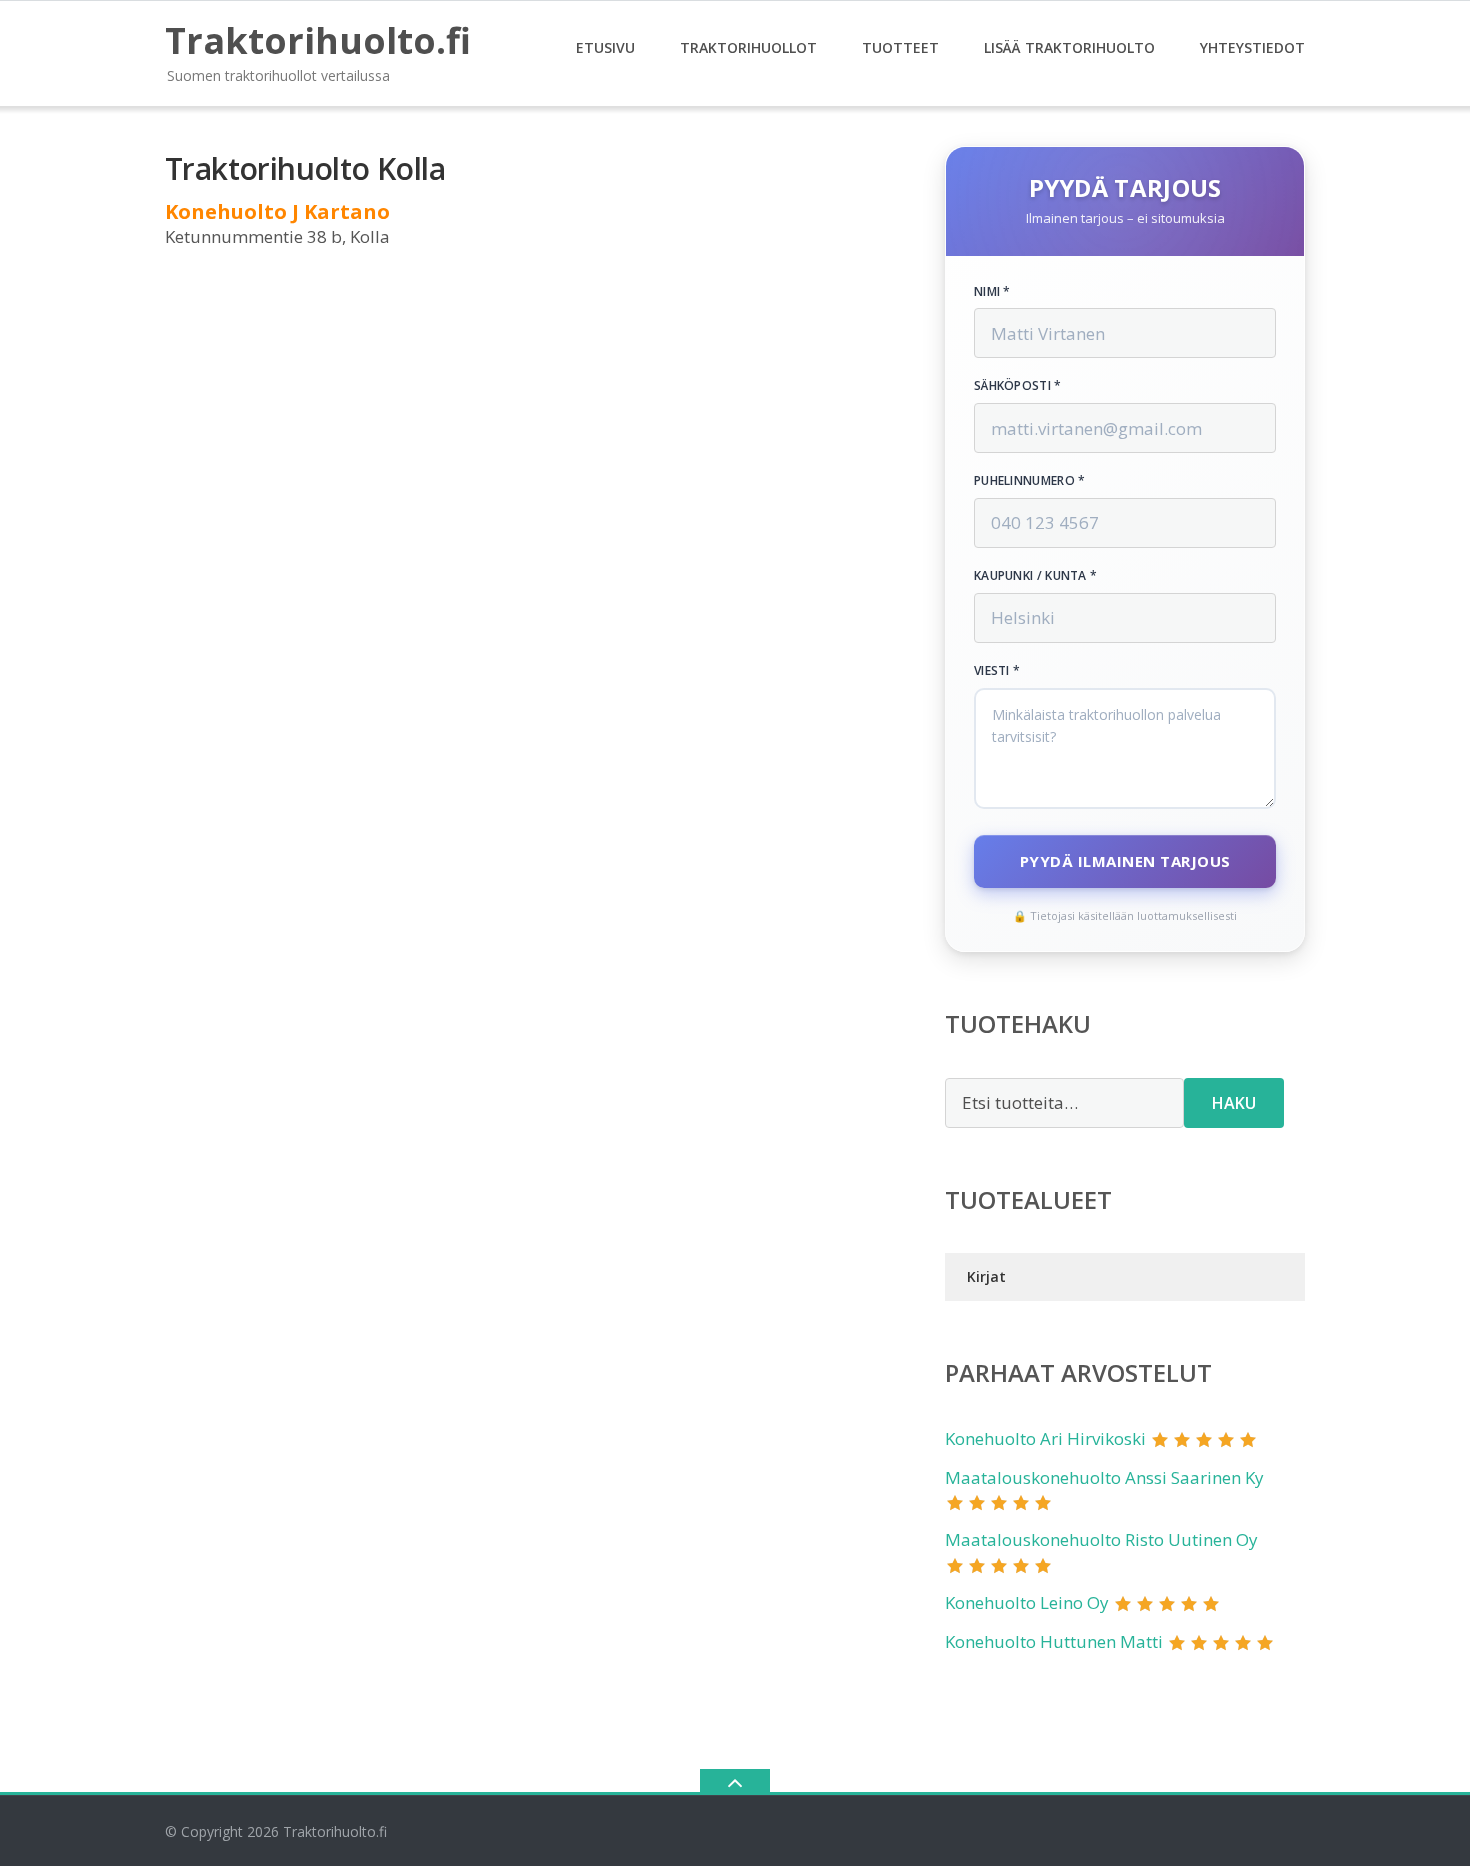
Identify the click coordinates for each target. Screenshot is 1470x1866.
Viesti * (997, 671)
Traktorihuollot (748, 47)
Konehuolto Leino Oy (1027, 1602)
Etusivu (605, 47)
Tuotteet (900, 47)
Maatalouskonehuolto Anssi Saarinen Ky (1104, 1477)
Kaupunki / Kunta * (1035, 576)
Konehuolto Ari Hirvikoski (1045, 1438)
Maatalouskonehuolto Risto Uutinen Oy (1101, 1539)
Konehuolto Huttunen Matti (1054, 1641)
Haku (1234, 1103)
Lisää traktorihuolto (1069, 47)
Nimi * (992, 292)
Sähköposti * (1018, 386)
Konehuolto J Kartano (277, 211)
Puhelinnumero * (1030, 481)
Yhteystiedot (1252, 47)
